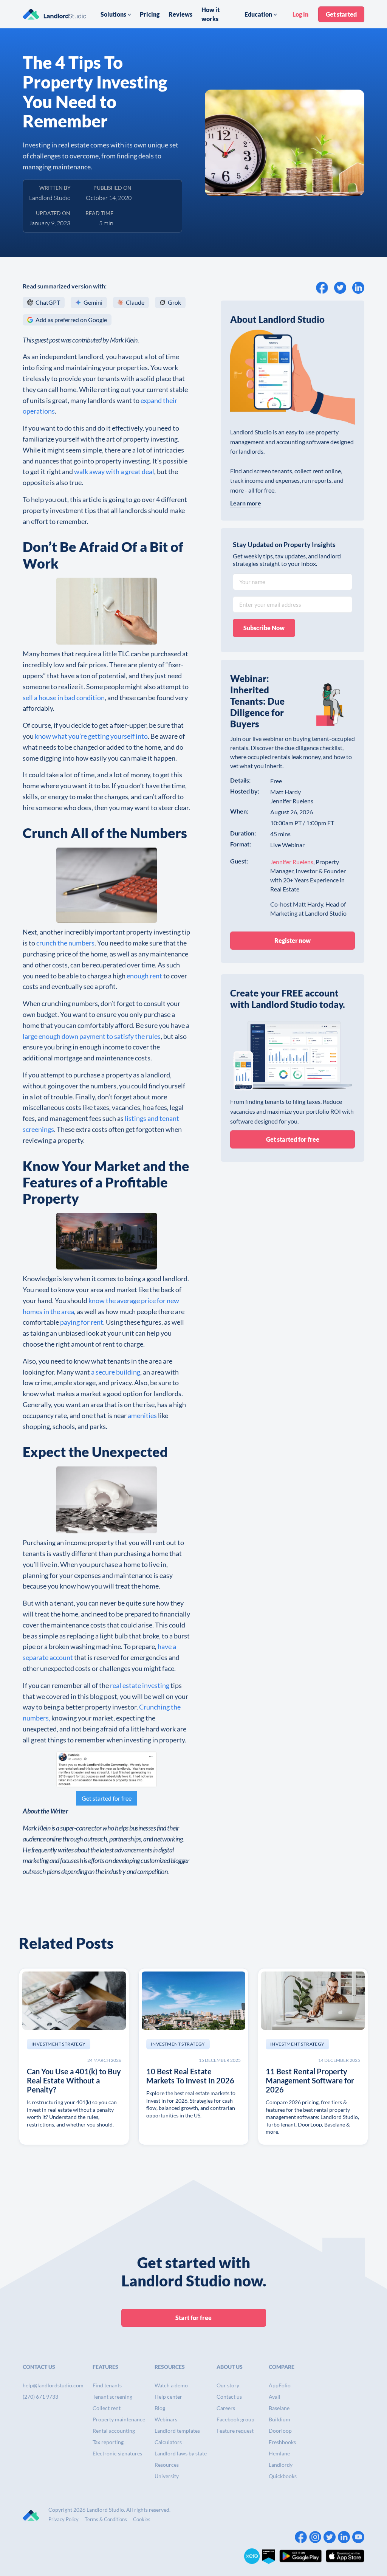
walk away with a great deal (114, 471)
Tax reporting (108, 2442)
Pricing (150, 14)
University (167, 2476)
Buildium (279, 2419)
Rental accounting (114, 2431)
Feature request (235, 2431)
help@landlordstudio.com (53, 2385)
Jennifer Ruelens (292, 862)
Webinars (166, 2419)
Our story (228, 2385)
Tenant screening (112, 2397)
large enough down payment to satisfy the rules (92, 1036)
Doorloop (280, 2431)
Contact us (229, 2397)
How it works (211, 14)
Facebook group (235, 2419)
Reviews (180, 14)
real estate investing (140, 1685)
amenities (142, 1415)
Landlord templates (177, 2431)
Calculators (168, 2442)
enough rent (144, 976)
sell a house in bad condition (64, 697)
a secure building (116, 1372)
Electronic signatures (117, 2453)
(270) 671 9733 (40, 2397)
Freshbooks (282, 2442)
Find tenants (107, 2385)
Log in (300, 14)
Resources (167, 2465)
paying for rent (82, 1322)
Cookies (142, 2519)
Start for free (193, 2318)
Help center (168, 2397)
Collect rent (107, 2408)
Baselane (279, 2408)
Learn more (246, 503)
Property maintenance (119, 2419)
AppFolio (280, 2385)
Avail (275, 2397)
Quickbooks (283, 2476)
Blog (160, 2408)
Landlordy (281, 2465)
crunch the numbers (65, 943)
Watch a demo (171, 2385)
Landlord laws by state (181, 2453)
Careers (226, 2408)
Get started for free (107, 1798)
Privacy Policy (63, 2519)
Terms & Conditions (106, 2519)
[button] (116, 14)
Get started (341, 14)
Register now (293, 940)
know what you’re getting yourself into (91, 736)
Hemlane (279, 2453)
